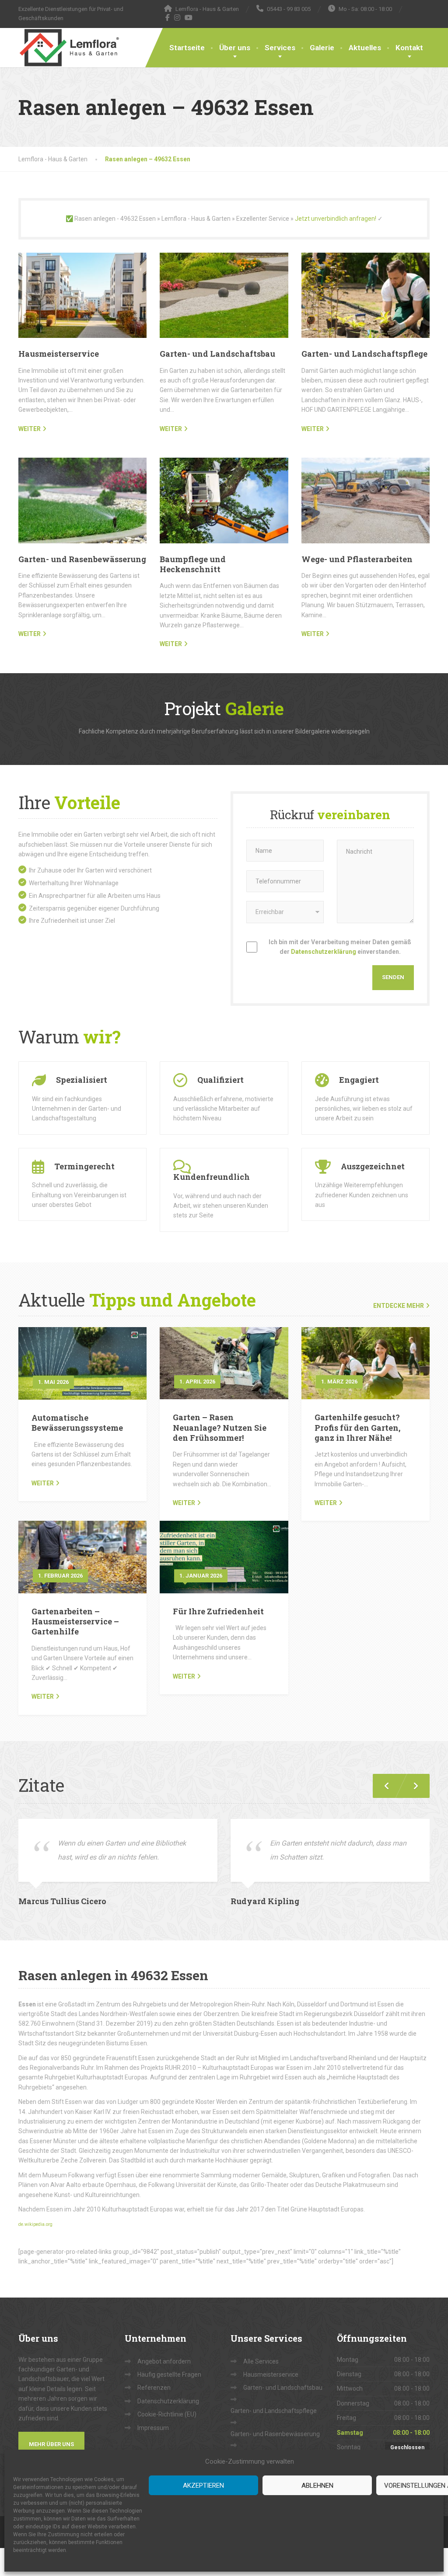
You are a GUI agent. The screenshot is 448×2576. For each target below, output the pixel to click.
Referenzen (154, 2388)
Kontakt (409, 48)
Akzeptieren (203, 2486)
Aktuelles (365, 48)
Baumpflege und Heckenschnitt (193, 564)
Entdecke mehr (399, 1306)
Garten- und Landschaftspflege (364, 354)
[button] (412, 1786)
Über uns (235, 48)
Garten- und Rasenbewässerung (82, 559)
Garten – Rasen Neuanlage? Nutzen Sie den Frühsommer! (220, 1427)
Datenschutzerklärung (324, 952)
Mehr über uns (51, 2444)
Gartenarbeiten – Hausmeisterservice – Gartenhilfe (75, 1622)
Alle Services (261, 2361)
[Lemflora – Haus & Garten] (69, 48)
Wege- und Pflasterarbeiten (357, 559)
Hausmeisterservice (59, 354)
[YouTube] (189, 17)
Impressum (153, 2428)
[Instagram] (177, 17)
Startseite (187, 48)
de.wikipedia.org (35, 2224)
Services (280, 48)
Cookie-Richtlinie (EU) (167, 2414)
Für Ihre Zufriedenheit (218, 1611)
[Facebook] (168, 17)
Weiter (43, 1483)
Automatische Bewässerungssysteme (77, 1423)
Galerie (322, 48)
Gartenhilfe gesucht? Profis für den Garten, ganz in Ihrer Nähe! (357, 1427)
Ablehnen (317, 2486)
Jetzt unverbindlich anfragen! (336, 219)
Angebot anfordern (164, 2361)
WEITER (30, 429)
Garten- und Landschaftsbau (217, 354)
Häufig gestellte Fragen (169, 2374)
